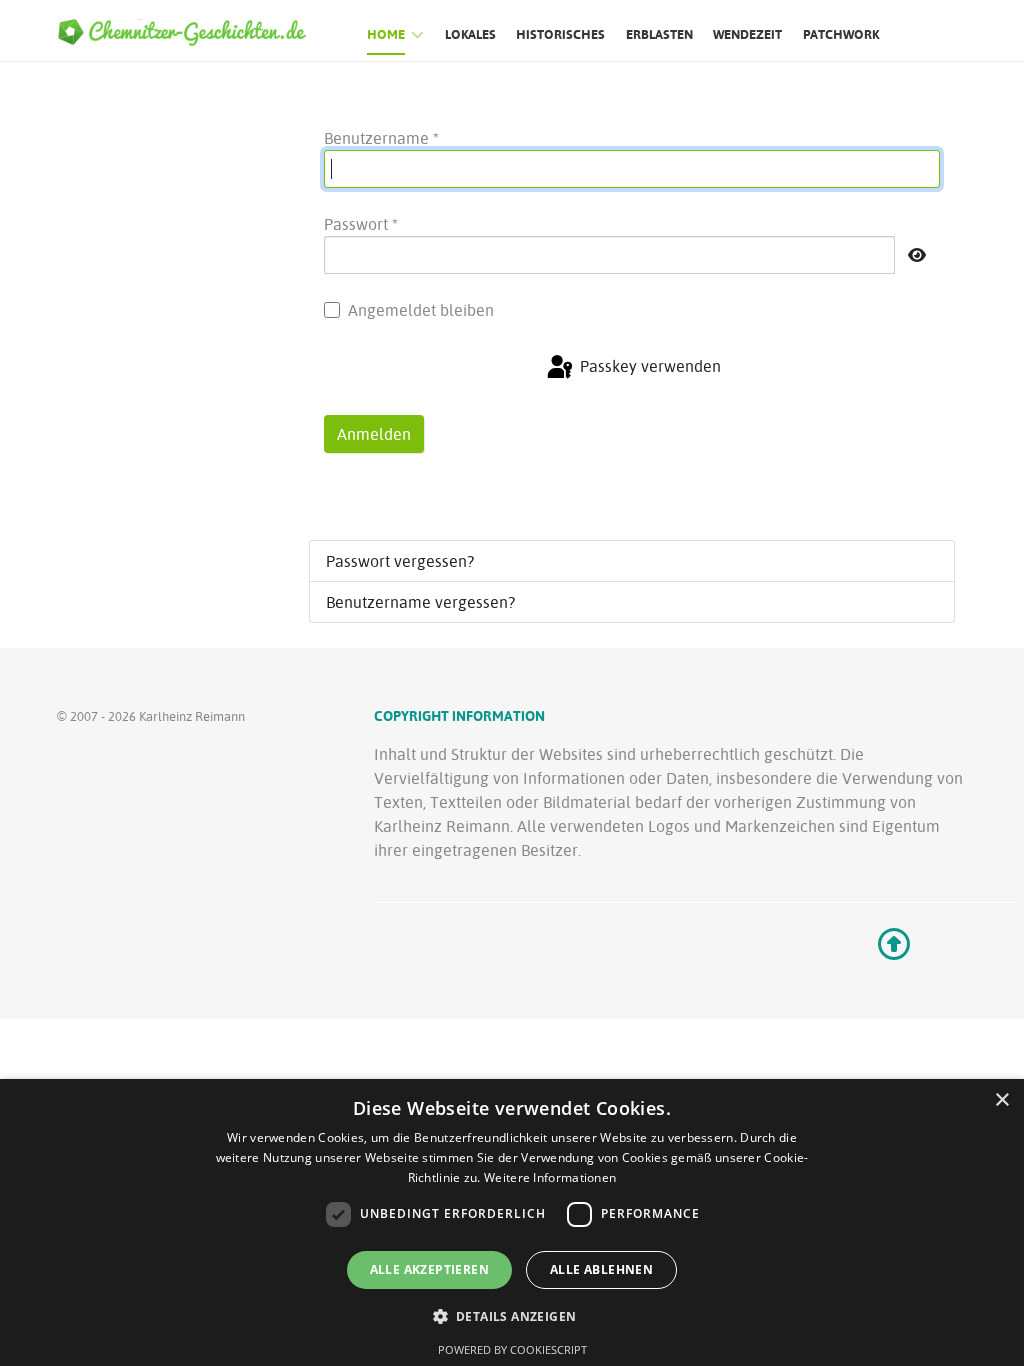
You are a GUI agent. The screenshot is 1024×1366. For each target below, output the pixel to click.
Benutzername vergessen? (420, 602)
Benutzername (381, 138)
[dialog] (512, 1222)
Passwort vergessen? (400, 561)
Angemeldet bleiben (421, 310)
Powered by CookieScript (512, 1349)
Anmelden (374, 434)
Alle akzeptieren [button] (429, 1269)
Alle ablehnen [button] (601, 1269)
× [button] (1001, 1100)
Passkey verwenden (648, 367)
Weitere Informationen (550, 1177)
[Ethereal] (190, 31)
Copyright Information (459, 715)
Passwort (361, 224)
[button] (512, 1316)
